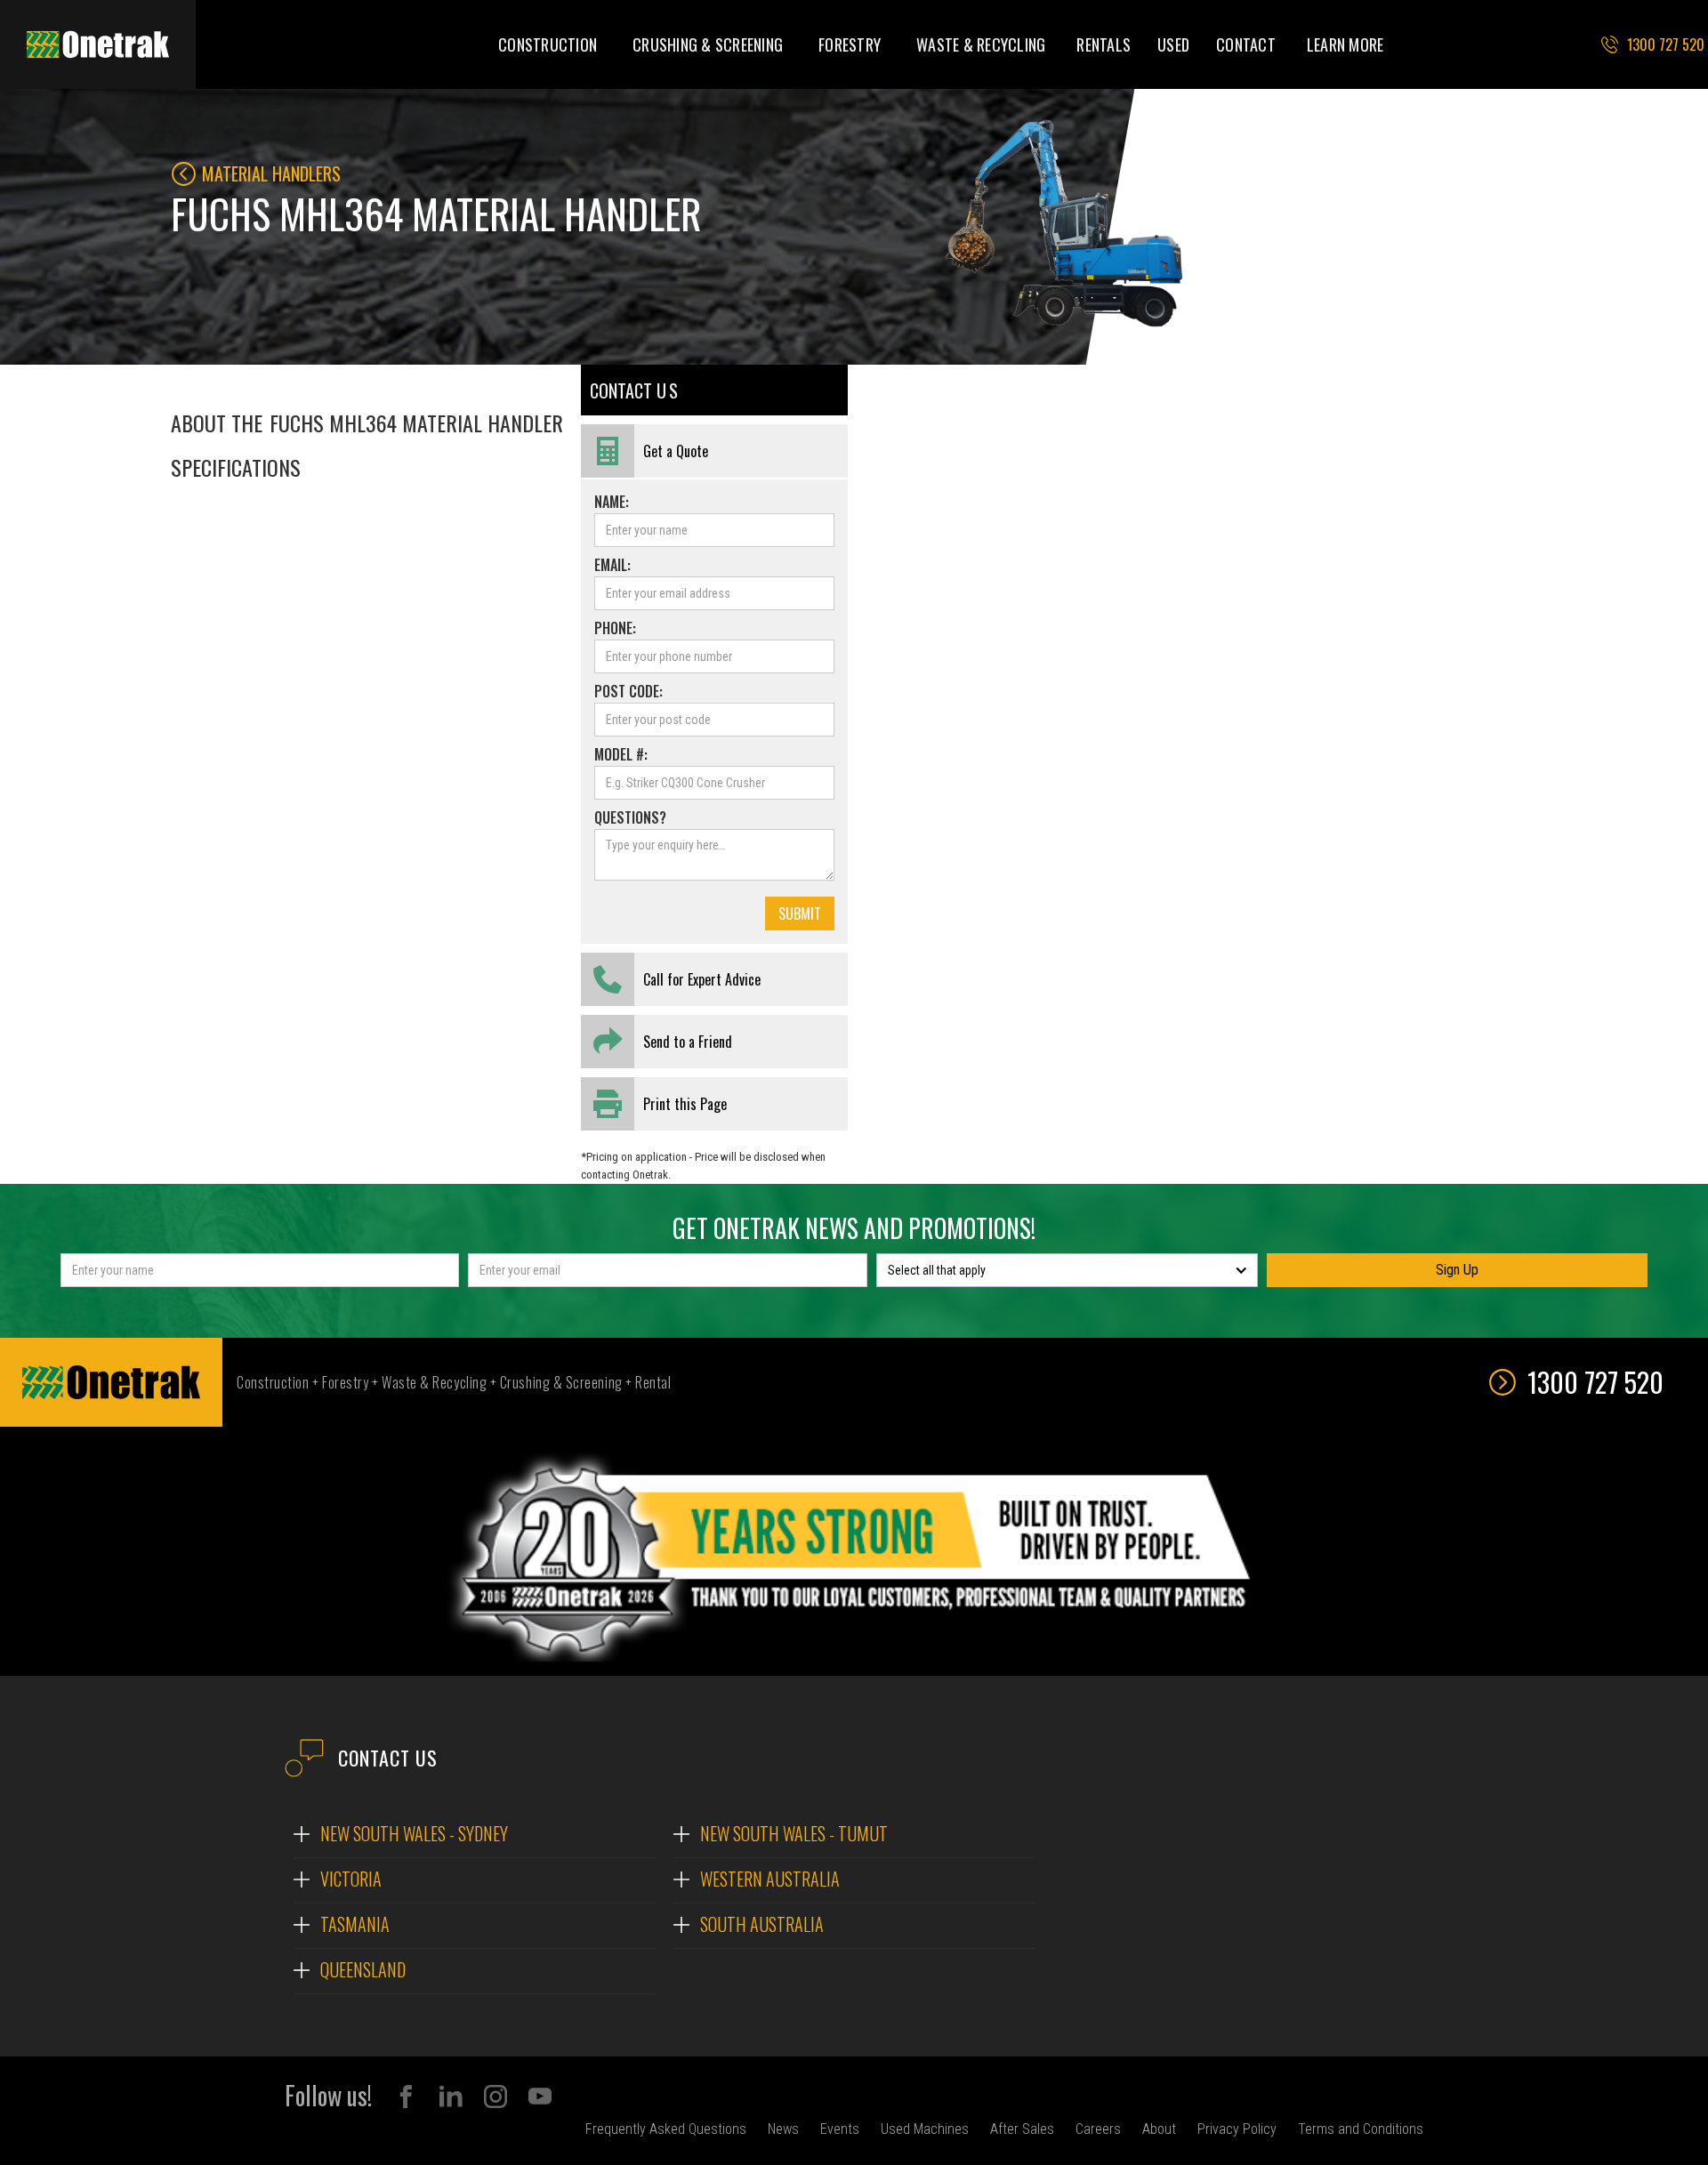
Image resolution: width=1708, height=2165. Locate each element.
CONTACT (1246, 44)
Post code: (628, 691)
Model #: (621, 754)
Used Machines (925, 2129)
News (783, 2129)
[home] (98, 44)
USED (1173, 44)
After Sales (1022, 2129)
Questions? (630, 817)
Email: (612, 565)
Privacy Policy (1237, 2129)
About (1159, 2129)
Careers (1098, 2129)
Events (840, 2129)
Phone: (615, 628)
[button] (548, 44)
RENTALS (1104, 44)
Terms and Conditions (1361, 2129)
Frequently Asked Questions (666, 2129)
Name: (612, 502)
